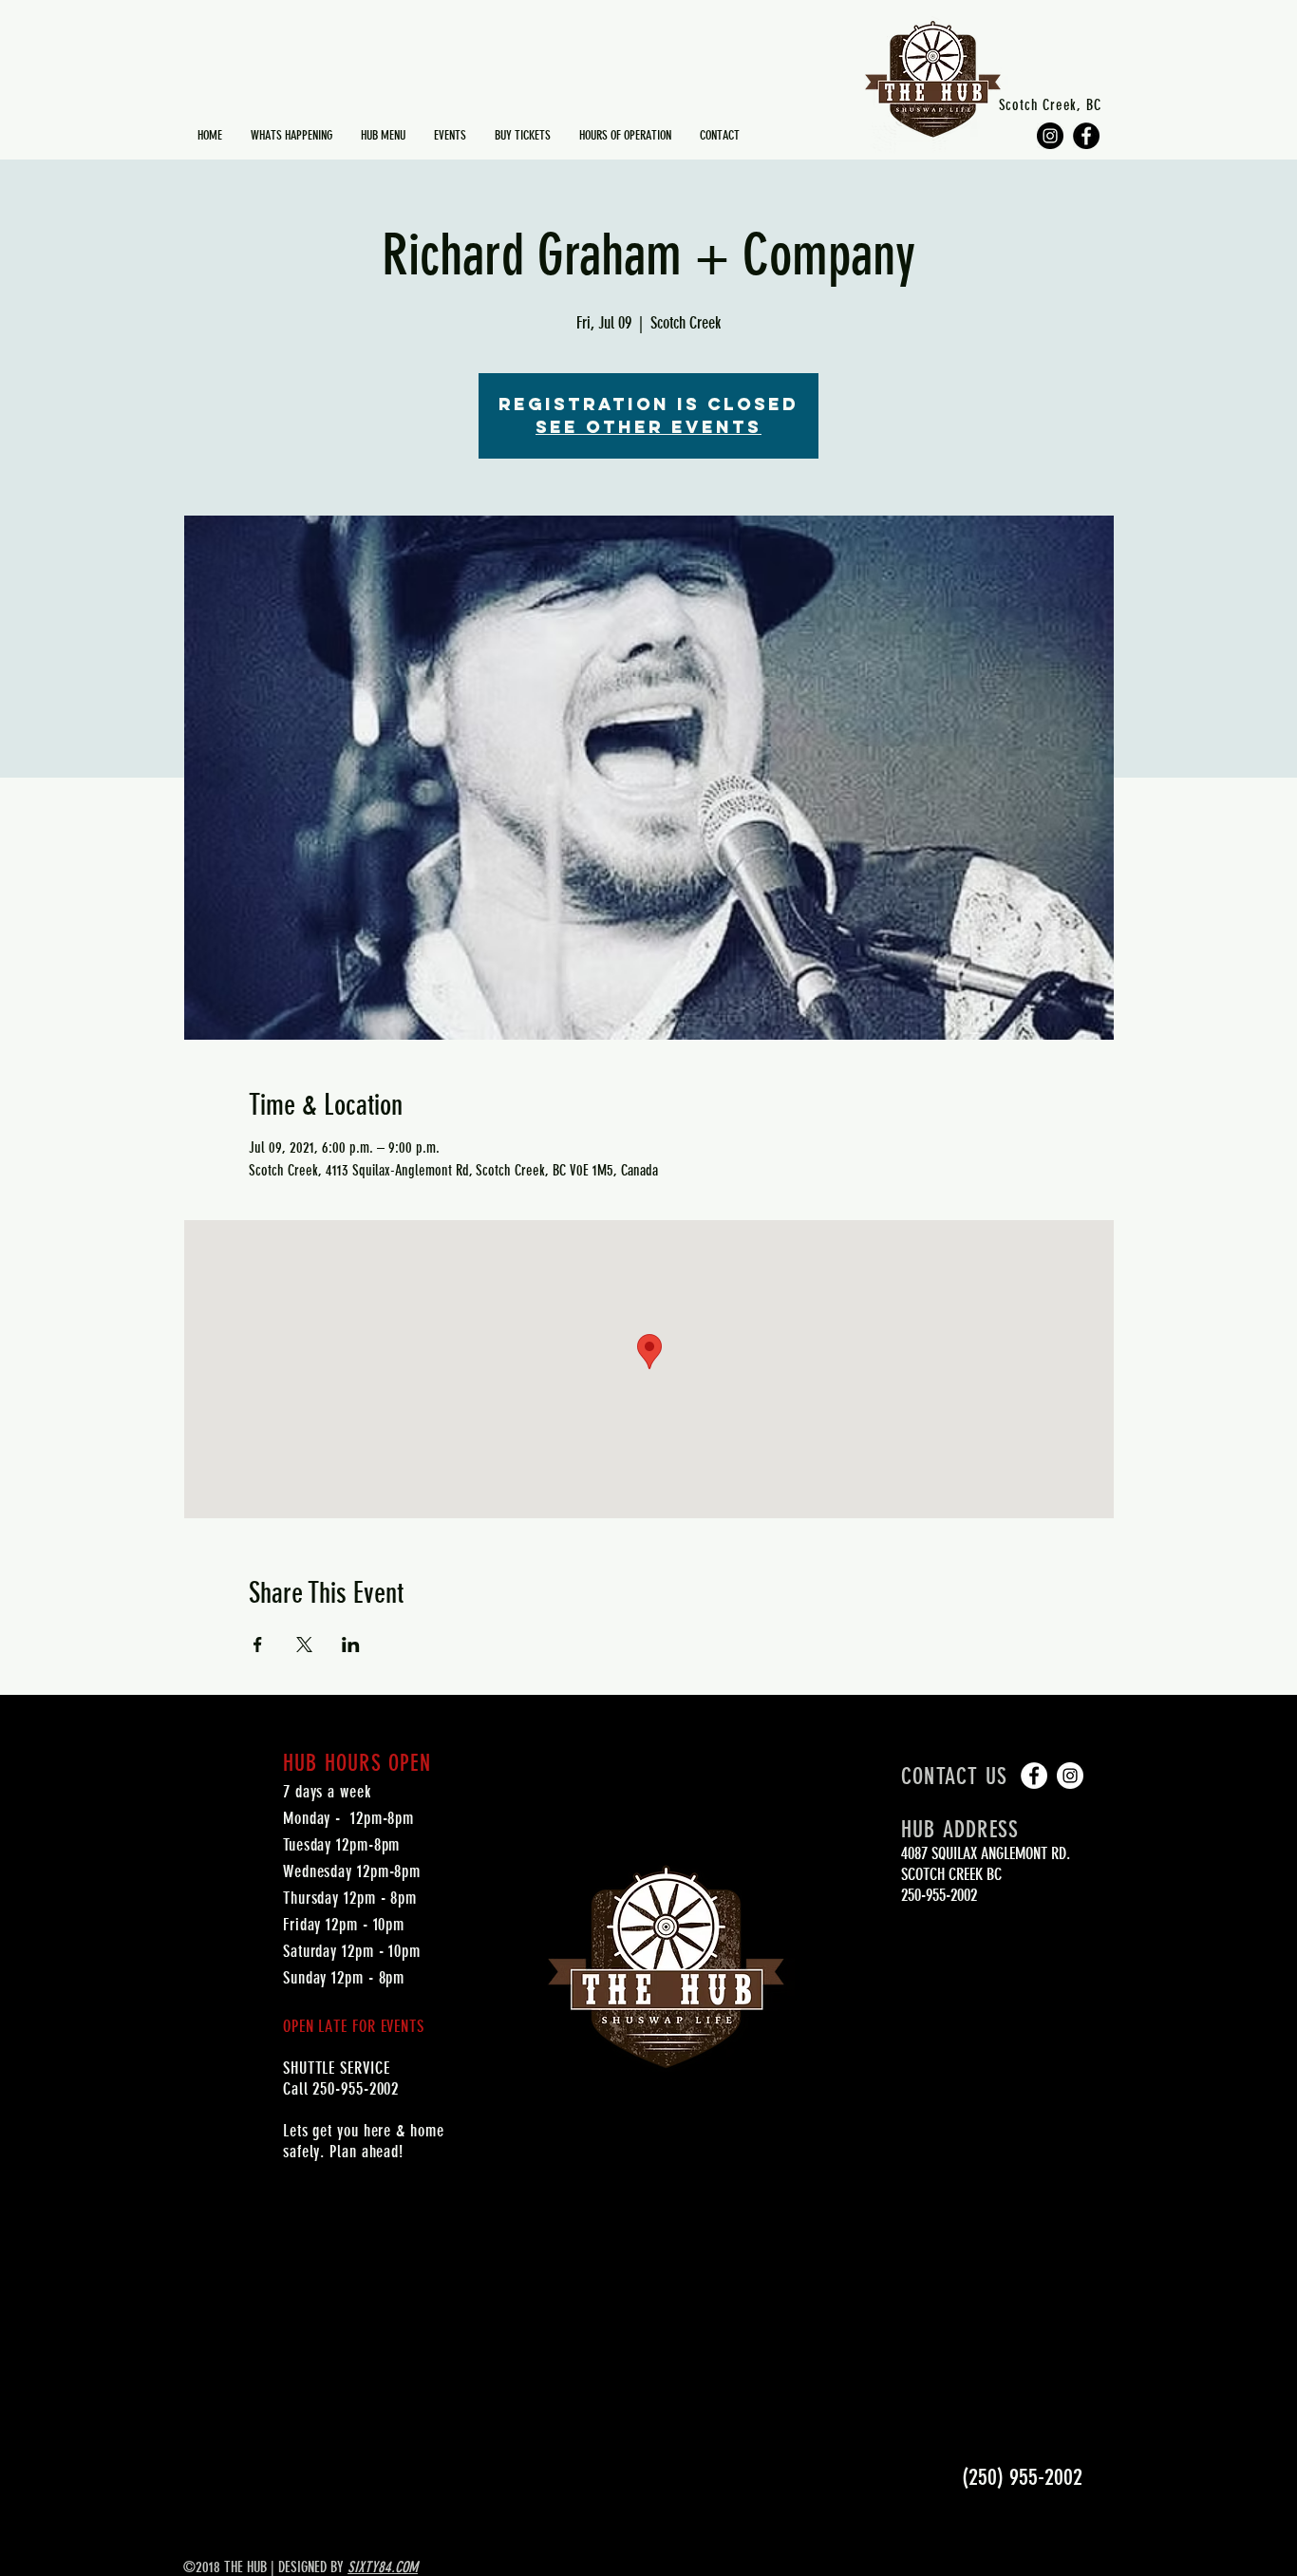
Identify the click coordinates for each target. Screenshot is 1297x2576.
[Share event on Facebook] (258, 1645)
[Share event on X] (304, 1645)
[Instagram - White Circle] (1070, 1776)
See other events (648, 427)
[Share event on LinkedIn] (351, 1645)
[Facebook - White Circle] (1034, 1776)
